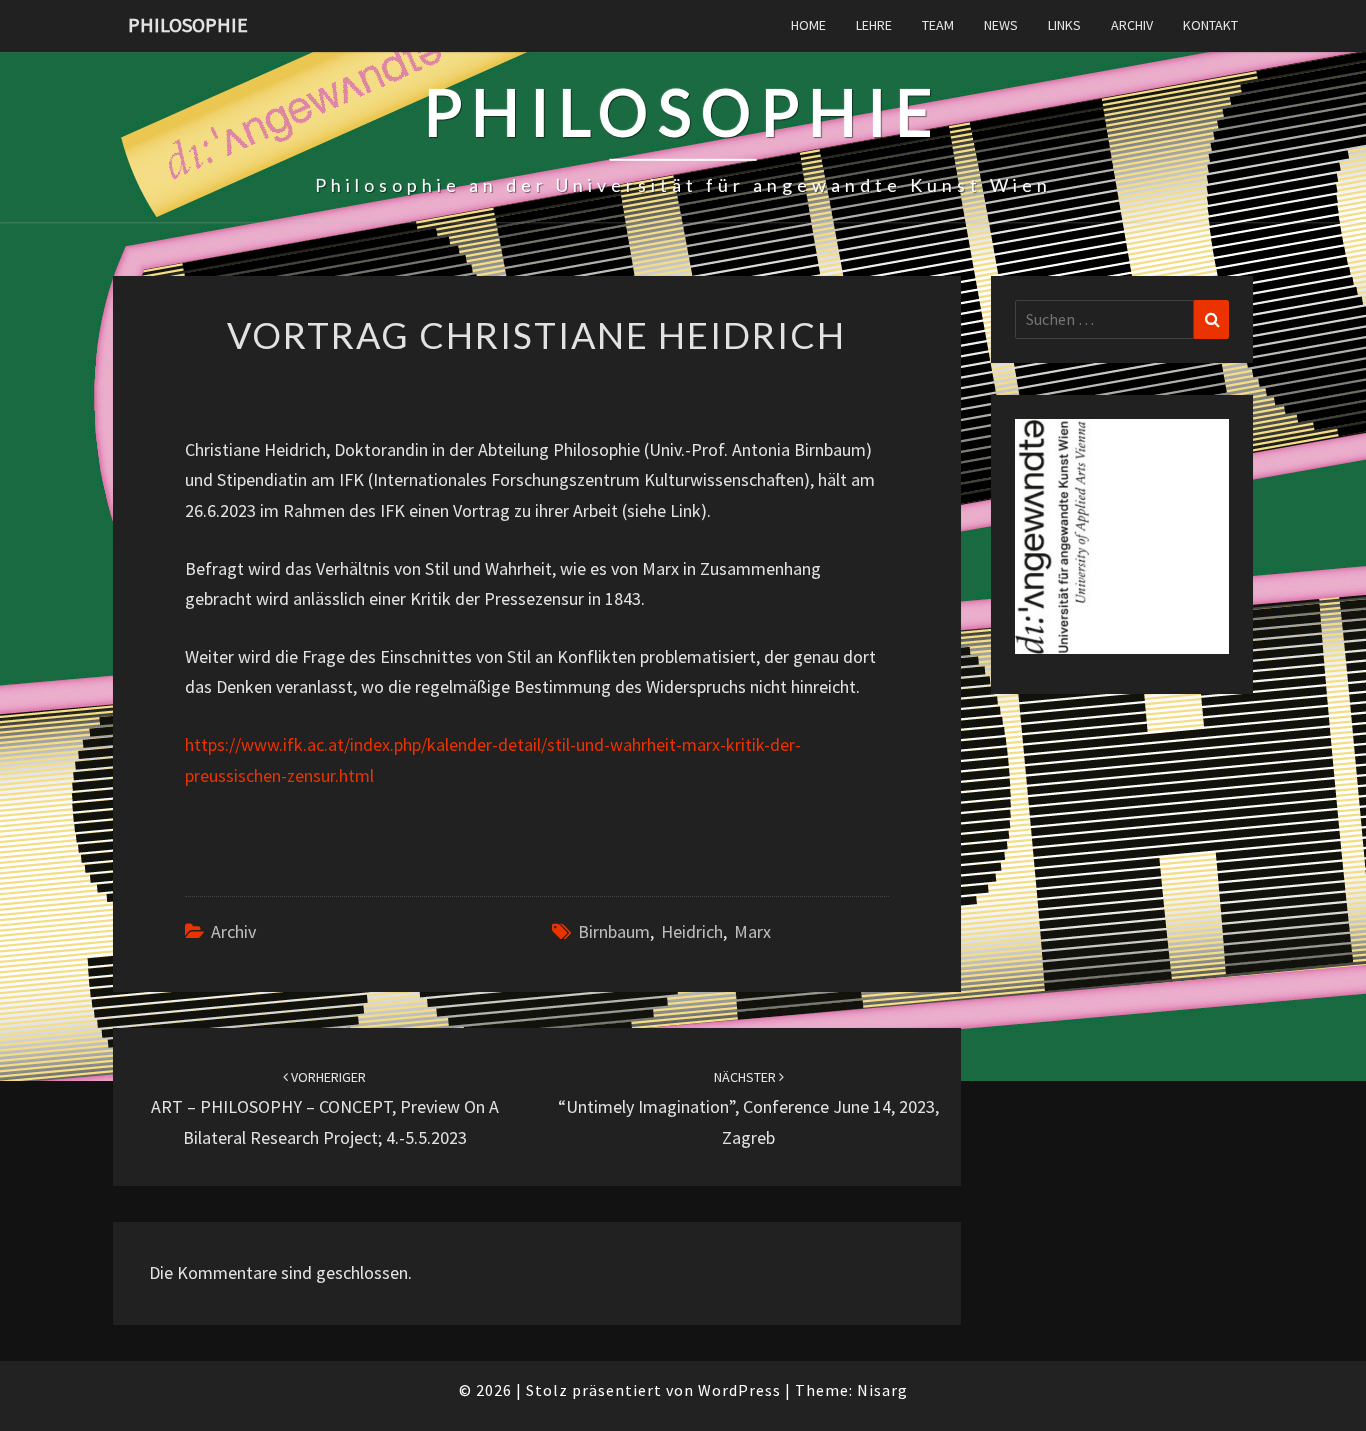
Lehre (874, 25)
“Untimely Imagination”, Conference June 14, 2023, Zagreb (748, 1108)
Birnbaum (614, 931)
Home (808, 25)
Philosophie (188, 24)
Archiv (1132, 25)
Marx (752, 931)
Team (938, 25)
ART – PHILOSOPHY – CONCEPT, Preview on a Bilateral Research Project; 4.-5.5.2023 (325, 1108)
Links (1064, 25)
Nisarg (882, 1390)
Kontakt (1210, 25)
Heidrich (692, 931)
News (1001, 25)
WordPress (739, 1390)
